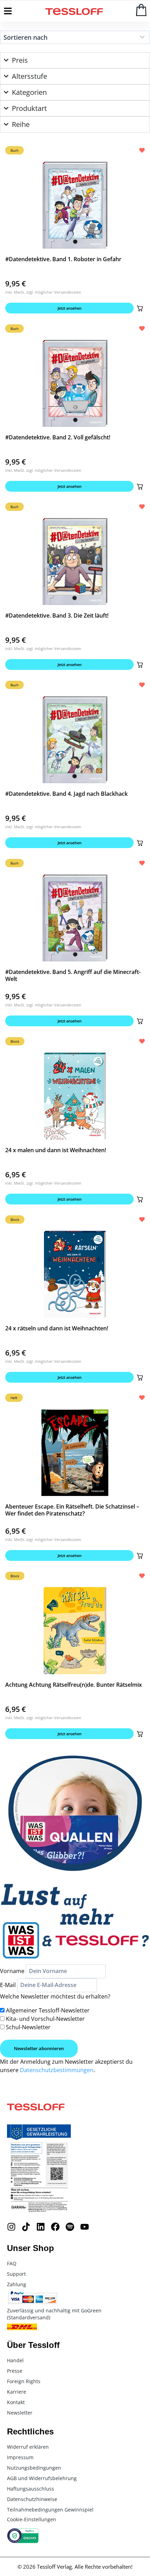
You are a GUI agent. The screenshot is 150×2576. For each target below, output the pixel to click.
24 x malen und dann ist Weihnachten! (56, 1150)
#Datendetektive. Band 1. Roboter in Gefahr (63, 259)
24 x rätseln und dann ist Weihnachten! (57, 1328)
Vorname (12, 1971)
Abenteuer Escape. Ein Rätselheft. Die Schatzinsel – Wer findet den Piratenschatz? (72, 1510)
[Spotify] (70, 2227)
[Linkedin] (41, 2227)
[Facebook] (55, 2227)
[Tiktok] (26, 2227)
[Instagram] (11, 2227)
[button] (140, 308)
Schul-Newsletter (28, 2027)
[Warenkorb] (141, 10)
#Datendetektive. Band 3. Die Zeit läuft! (57, 615)
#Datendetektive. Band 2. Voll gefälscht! (58, 437)
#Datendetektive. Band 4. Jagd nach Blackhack (66, 794)
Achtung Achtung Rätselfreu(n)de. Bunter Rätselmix (74, 1685)
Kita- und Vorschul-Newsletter (45, 2019)
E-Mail (8, 1985)
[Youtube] (85, 2227)
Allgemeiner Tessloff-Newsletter (48, 2010)
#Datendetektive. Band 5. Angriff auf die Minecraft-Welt (73, 975)
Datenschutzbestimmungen (57, 2070)
